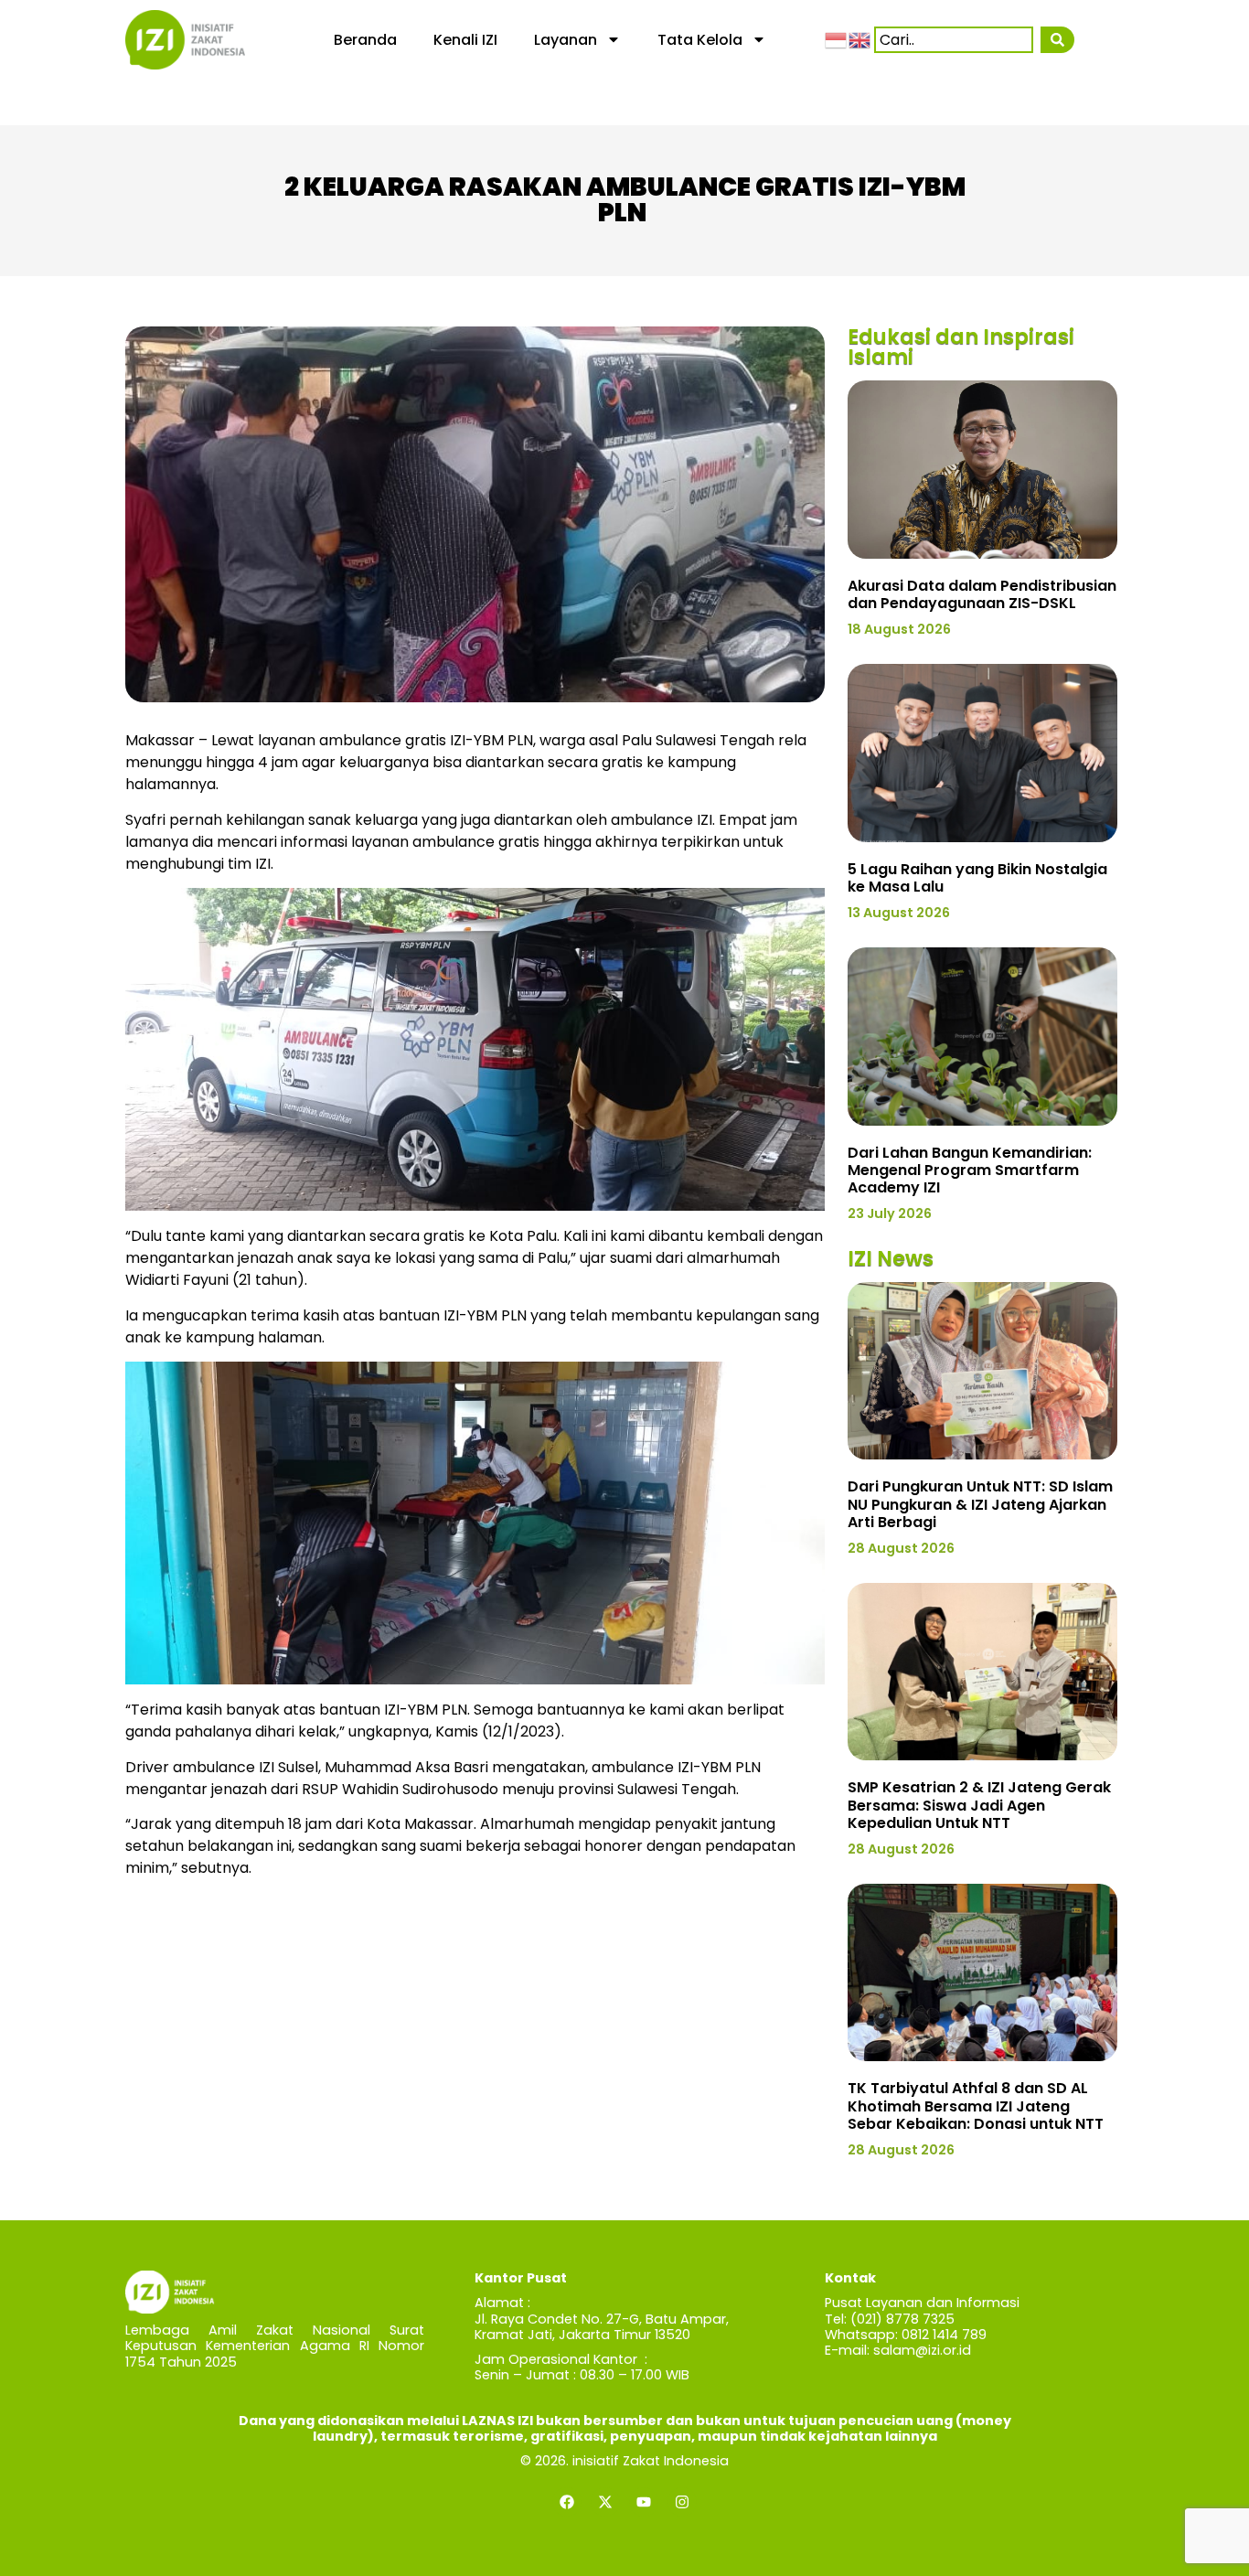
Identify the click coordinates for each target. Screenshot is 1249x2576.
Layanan (566, 40)
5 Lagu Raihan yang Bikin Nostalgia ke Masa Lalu (977, 878)
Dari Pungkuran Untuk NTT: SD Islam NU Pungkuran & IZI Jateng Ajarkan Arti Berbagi (980, 1504)
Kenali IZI (465, 40)
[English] (860, 39)
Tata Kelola (700, 40)
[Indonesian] (837, 39)
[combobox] (954, 40)
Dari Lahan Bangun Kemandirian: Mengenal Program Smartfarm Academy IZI (970, 1170)
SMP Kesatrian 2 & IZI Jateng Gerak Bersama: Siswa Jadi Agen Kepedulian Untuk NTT (979, 1805)
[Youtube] (644, 2502)
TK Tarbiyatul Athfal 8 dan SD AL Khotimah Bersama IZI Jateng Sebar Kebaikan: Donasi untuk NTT (976, 2106)
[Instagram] (682, 2502)
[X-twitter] (605, 2502)
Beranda (365, 40)
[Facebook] (567, 2502)
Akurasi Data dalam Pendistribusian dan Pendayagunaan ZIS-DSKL (982, 594)
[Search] (1057, 40)
